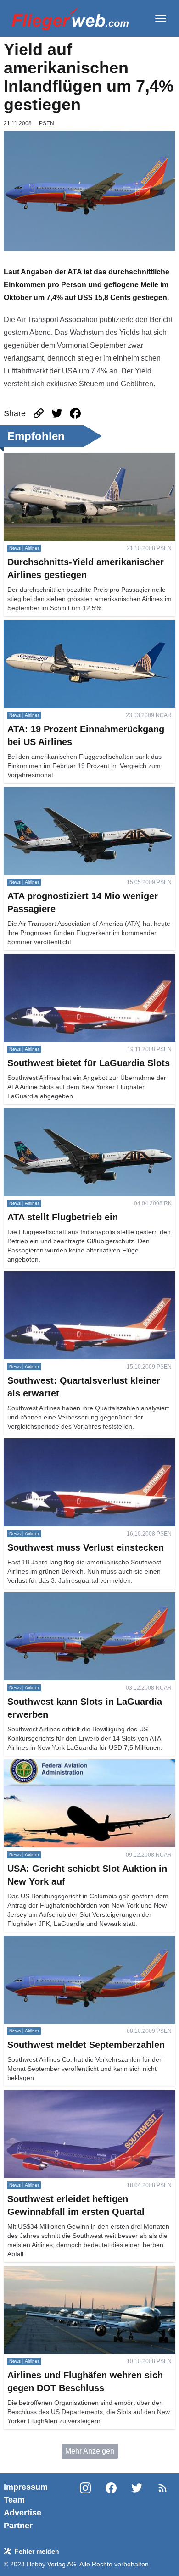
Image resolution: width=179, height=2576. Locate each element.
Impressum (26, 2487)
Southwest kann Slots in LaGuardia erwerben (77, 1598)
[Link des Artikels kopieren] (39, 413)
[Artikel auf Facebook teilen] (75, 413)
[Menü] (161, 18)
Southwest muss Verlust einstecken (61, 1444)
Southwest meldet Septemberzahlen (63, 1941)
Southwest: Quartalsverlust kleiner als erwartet (79, 1277)
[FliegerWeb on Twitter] (137, 2506)
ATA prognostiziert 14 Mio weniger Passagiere (79, 792)
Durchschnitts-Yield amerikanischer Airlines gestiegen (74, 464)
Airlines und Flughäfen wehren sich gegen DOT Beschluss (81, 2277)
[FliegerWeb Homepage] (70, 18)
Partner (18, 2526)
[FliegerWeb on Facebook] (111, 2506)
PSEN (47, 123)
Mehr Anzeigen (90, 2451)
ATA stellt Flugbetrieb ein (44, 1113)
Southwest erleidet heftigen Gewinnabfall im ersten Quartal (86, 2100)
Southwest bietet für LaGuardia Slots (63, 959)
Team (14, 2500)
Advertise (22, 2513)
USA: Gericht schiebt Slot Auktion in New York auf (85, 1765)
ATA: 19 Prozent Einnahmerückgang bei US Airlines (88, 625)
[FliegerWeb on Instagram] (85, 2506)
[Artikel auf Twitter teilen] (57, 413)
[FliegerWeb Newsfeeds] (162, 2488)
